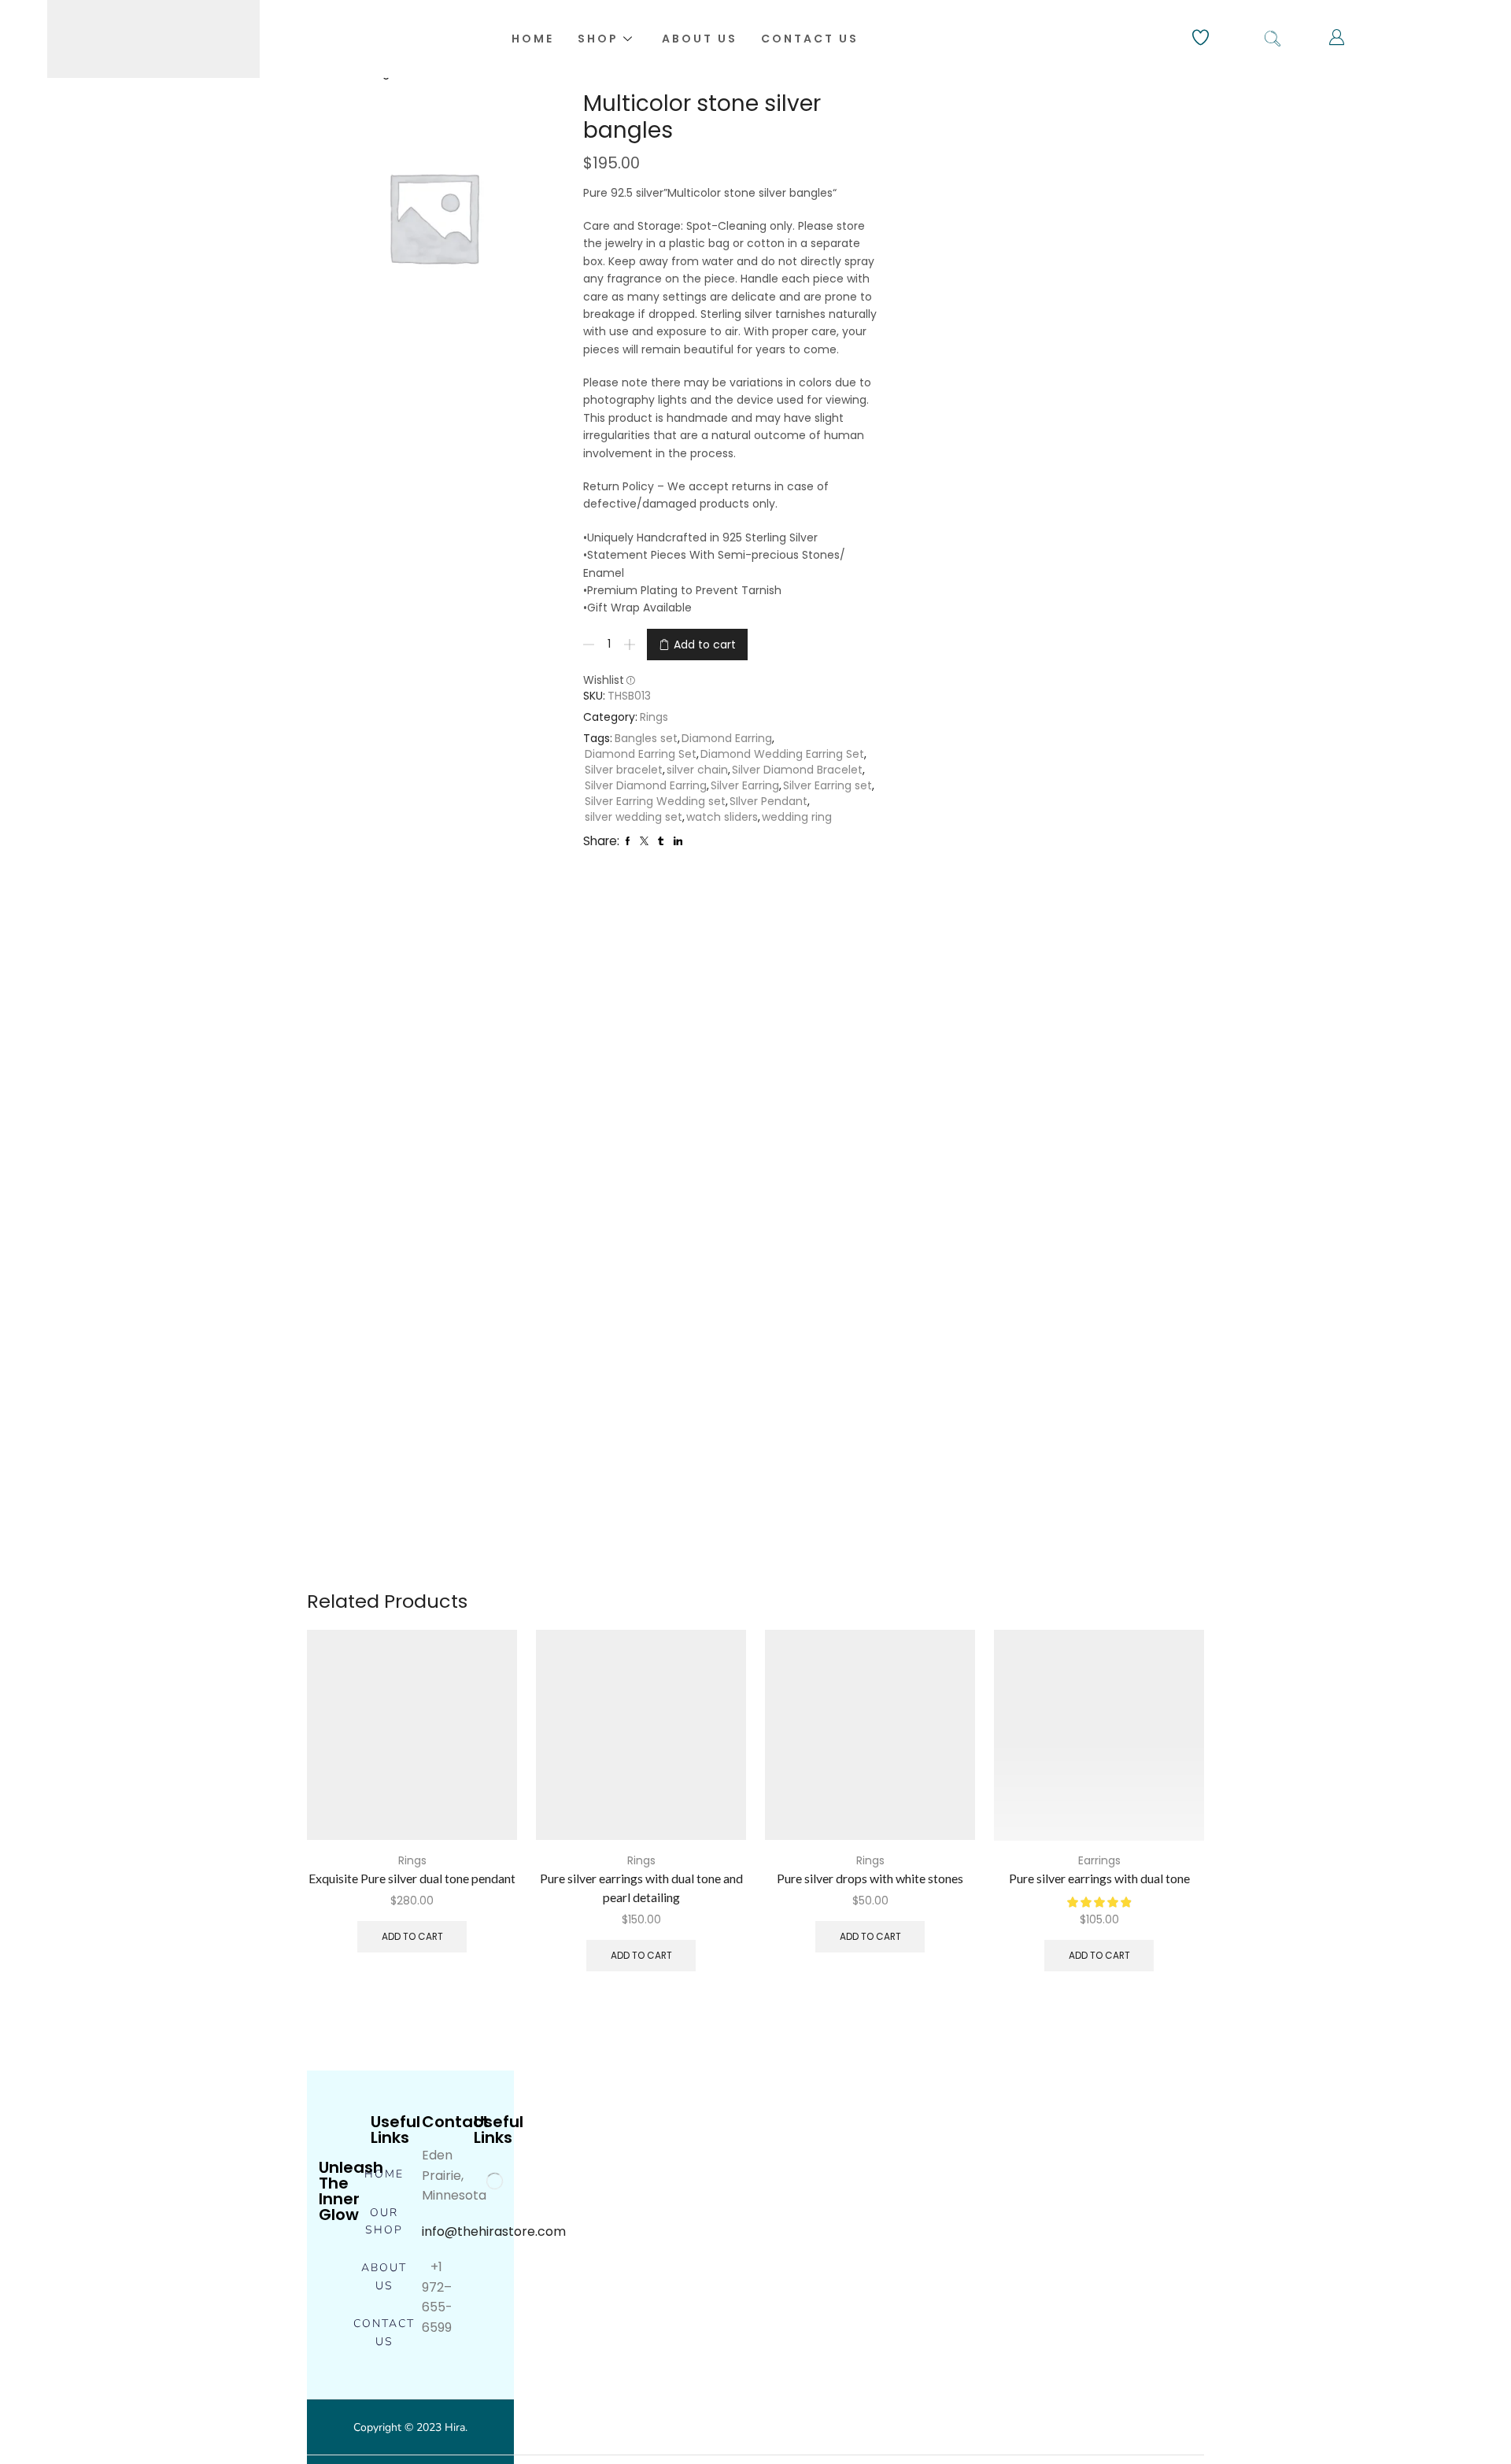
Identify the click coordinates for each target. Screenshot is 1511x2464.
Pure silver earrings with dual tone (1099, 1878)
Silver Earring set (828, 785)
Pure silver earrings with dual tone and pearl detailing (641, 1888)
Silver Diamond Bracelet (797, 770)
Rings (654, 717)
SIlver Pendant (768, 801)
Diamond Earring (727, 738)
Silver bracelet (624, 770)
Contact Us (810, 39)
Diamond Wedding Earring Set (782, 754)
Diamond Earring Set (641, 754)
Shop (598, 39)
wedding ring (797, 817)
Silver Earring (745, 785)
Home (533, 39)
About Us (700, 39)
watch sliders (722, 817)
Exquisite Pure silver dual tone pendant (412, 1878)
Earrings (1099, 1860)
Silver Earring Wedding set (655, 801)
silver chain (697, 770)
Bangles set (646, 738)
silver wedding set (634, 817)
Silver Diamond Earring (646, 785)
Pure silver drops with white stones (870, 1878)
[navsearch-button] (1273, 39)
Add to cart (705, 645)
